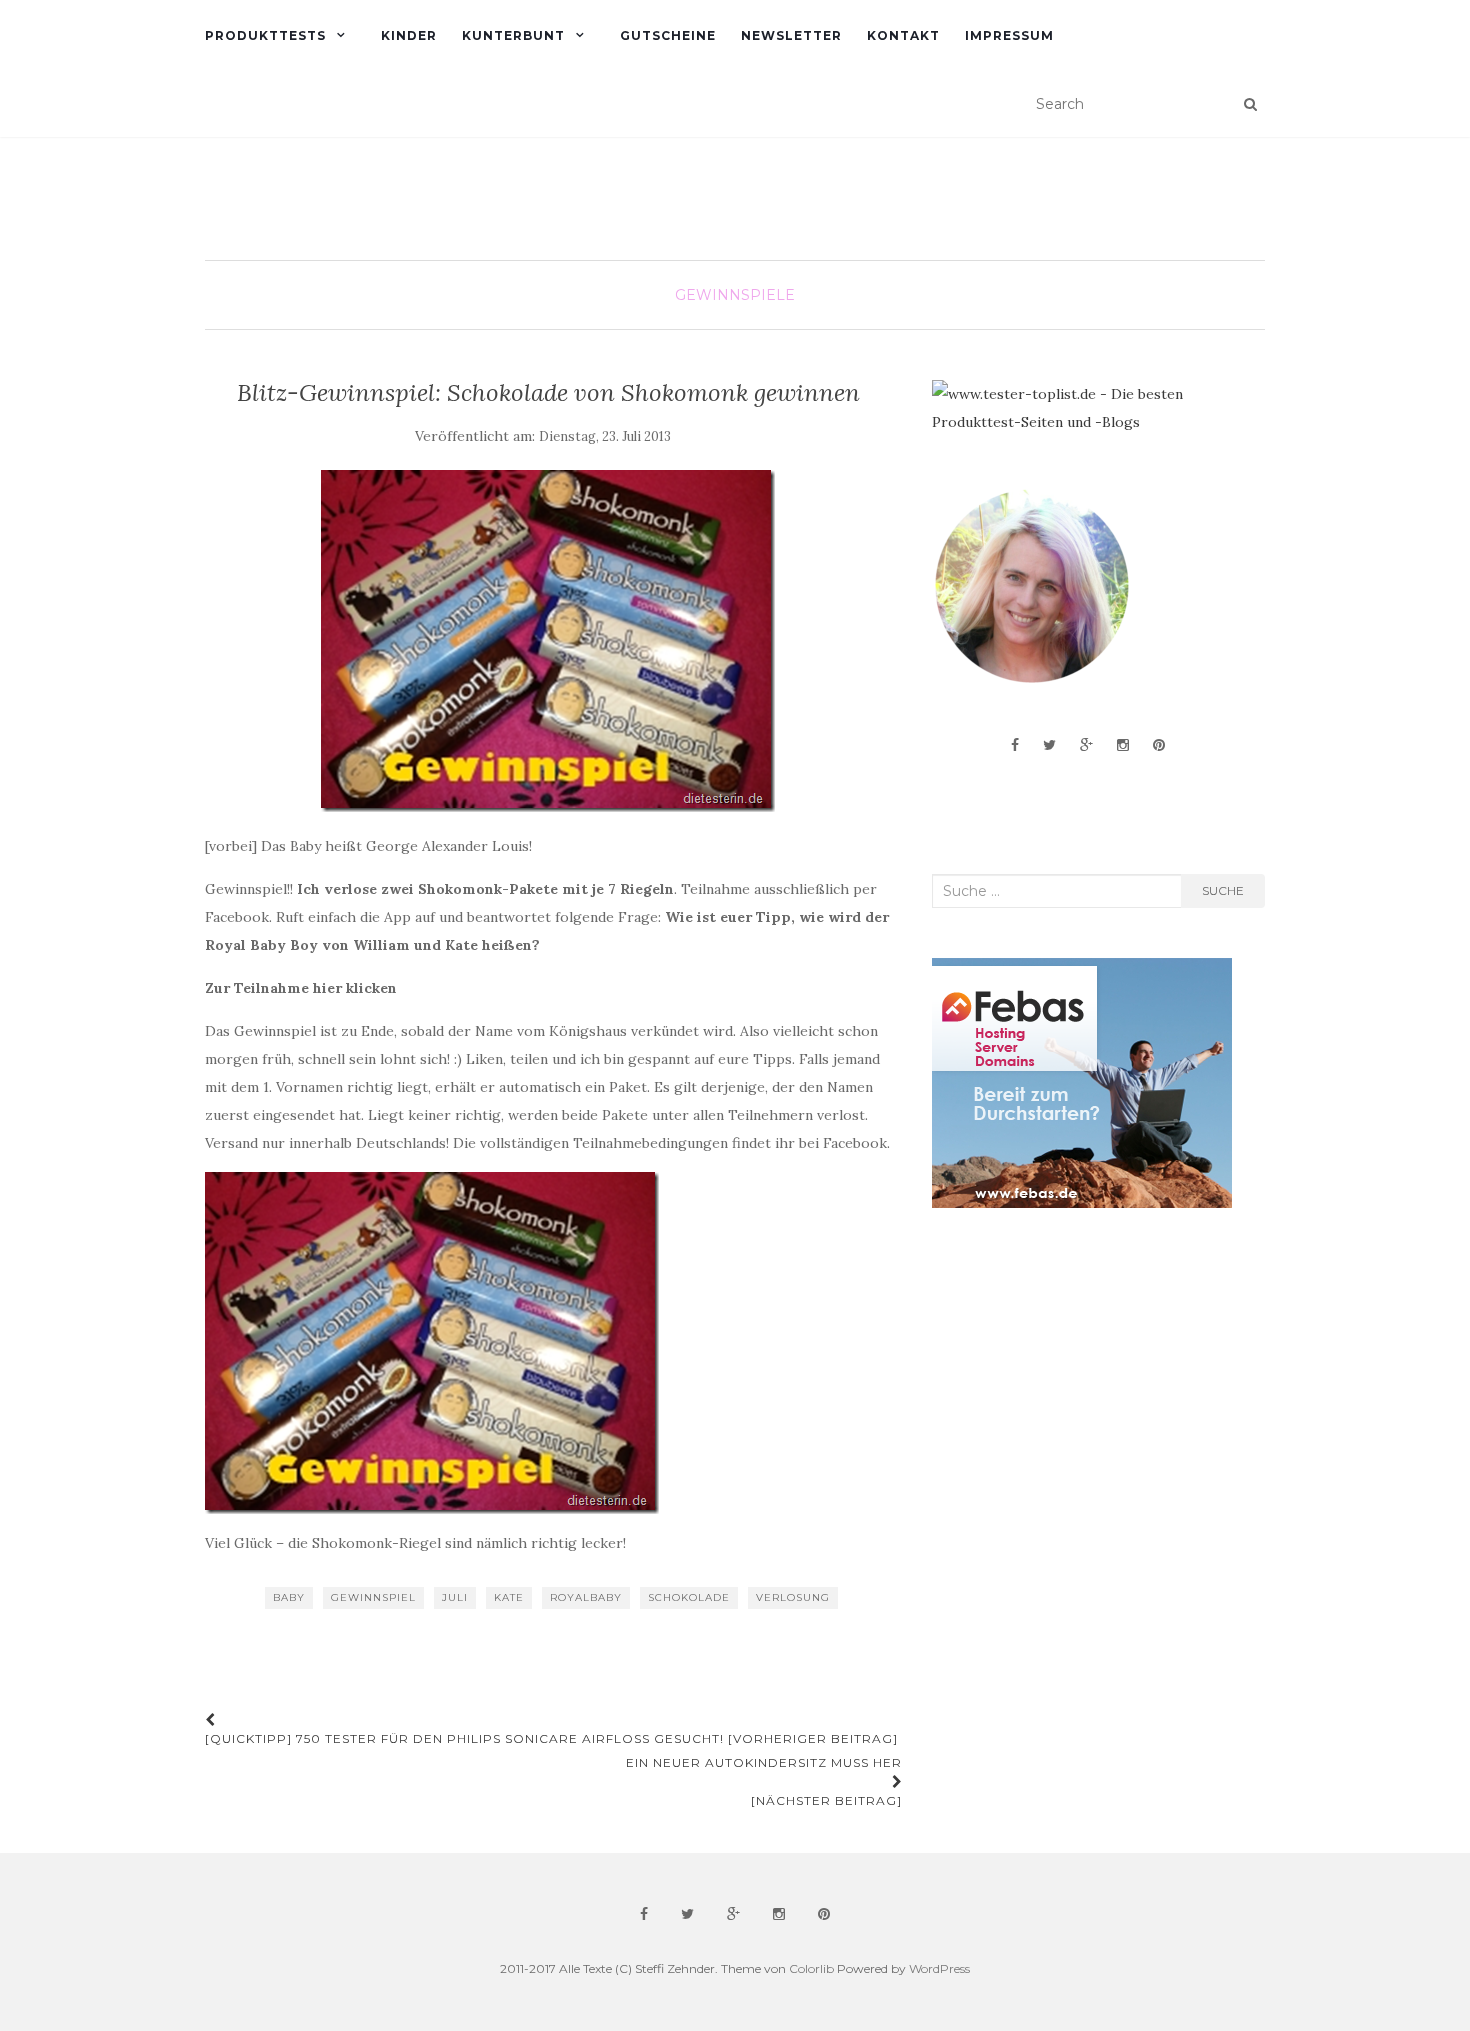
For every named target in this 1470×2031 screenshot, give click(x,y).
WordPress (939, 1968)
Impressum (1009, 35)
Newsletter (791, 35)
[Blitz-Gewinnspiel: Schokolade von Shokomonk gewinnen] (548, 641)
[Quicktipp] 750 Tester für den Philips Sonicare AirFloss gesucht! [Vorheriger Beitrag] (551, 1738)
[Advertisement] (1082, 1383)
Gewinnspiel (373, 1597)
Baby (289, 1597)
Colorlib (811, 1968)
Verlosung (793, 1597)
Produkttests (265, 35)
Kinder (409, 35)
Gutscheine (668, 35)
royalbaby (586, 1597)
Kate (509, 1597)
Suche (1223, 890)
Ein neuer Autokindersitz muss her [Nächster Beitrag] (764, 1781)
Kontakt (903, 35)
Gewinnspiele (735, 295)
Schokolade (689, 1597)
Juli (455, 1597)
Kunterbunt (513, 35)
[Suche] (1250, 104)
